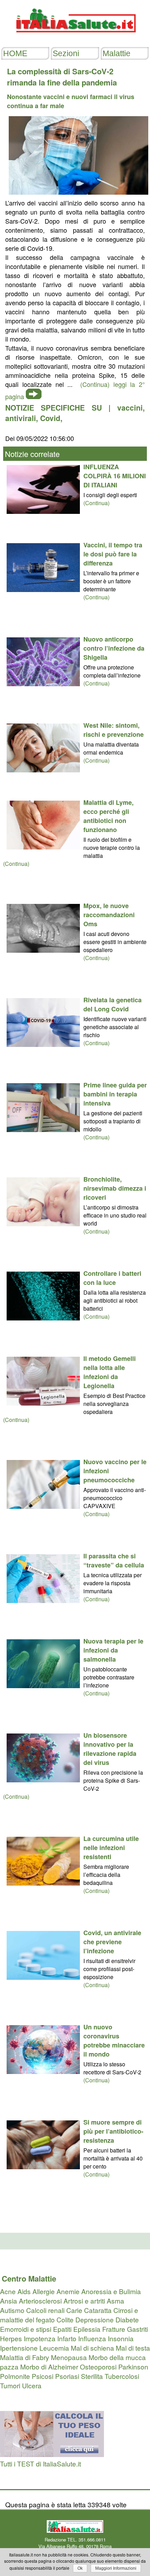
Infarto (67, 2338)
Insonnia (121, 2338)
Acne (8, 2291)
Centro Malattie (29, 2278)
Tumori (10, 2385)
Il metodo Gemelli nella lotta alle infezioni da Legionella (110, 1372)
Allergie (44, 2291)
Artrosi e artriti (84, 2301)
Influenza (92, 2338)
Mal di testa (133, 2348)
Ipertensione (19, 2348)
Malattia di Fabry (25, 2357)
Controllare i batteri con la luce (112, 1278)
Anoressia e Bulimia (111, 2291)
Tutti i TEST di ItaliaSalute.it (40, 2463)
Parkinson (133, 2367)
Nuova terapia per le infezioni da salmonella (113, 1650)
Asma (115, 2301)
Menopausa (69, 2357)
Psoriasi (67, 2376)
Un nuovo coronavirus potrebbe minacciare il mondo (114, 2040)
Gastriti (137, 2329)
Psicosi (43, 2376)
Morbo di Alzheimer (49, 2367)
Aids (24, 2291)
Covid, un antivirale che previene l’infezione (112, 1942)
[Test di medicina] (52, 2454)
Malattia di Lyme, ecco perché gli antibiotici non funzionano (108, 816)
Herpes (11, 2338)
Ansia (9, 2301)
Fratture (114, 2329)
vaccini (130, 407)
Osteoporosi (98, 2367)
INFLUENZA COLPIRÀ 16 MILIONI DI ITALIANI (115, 476)
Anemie (68, 2291)
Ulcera (32, 2385)
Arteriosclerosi (40, 2301)
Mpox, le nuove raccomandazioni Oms (109, 915)
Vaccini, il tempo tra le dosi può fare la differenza (113, 554)
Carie (74, 2310)
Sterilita (92, 2376)
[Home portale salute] (75, 39)
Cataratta (98, 2310)
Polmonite (15, 2376)
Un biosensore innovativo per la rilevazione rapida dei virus (110, 1749)
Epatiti (62, 2329)
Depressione (95, 2319)
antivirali (21, 418)
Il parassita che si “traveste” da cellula (114, 1560)
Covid (50, 418)
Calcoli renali (45, 2310)
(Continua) (96, 503)
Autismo (12, 2310)
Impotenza (40, 2338)
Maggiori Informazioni (116, 2568)
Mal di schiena (92, 2348)
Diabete (127, 2319)
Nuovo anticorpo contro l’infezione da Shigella (114, 648)
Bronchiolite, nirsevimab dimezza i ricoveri (115, 1188)
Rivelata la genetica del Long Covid (112, 1004)
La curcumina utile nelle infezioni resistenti (111, 1848)
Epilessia (87, 2329)
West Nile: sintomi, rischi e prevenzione (114, 730)
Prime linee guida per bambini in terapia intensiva (115, 1094)
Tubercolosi (122, 2376)
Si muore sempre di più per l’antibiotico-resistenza (113, 2131)
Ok (80, 2568)
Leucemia (54, 2348)
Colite (65, 2319)
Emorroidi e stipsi (26, 2329)
